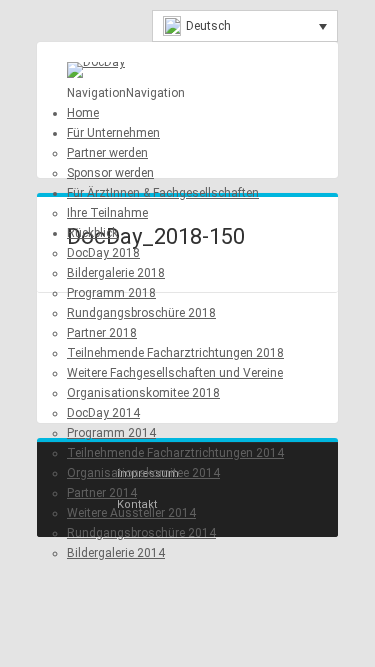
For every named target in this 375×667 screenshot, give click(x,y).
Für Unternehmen (113, 133)
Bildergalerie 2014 (116, 553)
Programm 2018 (111, 293)
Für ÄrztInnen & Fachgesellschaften (163, 193)
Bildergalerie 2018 (116, 273)
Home (83, 113)
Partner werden (107, 153)
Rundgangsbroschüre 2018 (141, 313)
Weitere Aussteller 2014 (131, 513)
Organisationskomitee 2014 (143, 473)
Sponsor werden (110, 173)
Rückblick (92, 233)
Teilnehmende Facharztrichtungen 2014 (175, 453)
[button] (126, 93)
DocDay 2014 (103, 413)
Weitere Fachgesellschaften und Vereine (175, 373)
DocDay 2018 (103, 253)
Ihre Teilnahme (107, 213)
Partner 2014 (102, 493)
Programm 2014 (111, 433)
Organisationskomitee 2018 (143, 393)
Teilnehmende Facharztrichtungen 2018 (175, 353)
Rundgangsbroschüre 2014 (141, 533)
